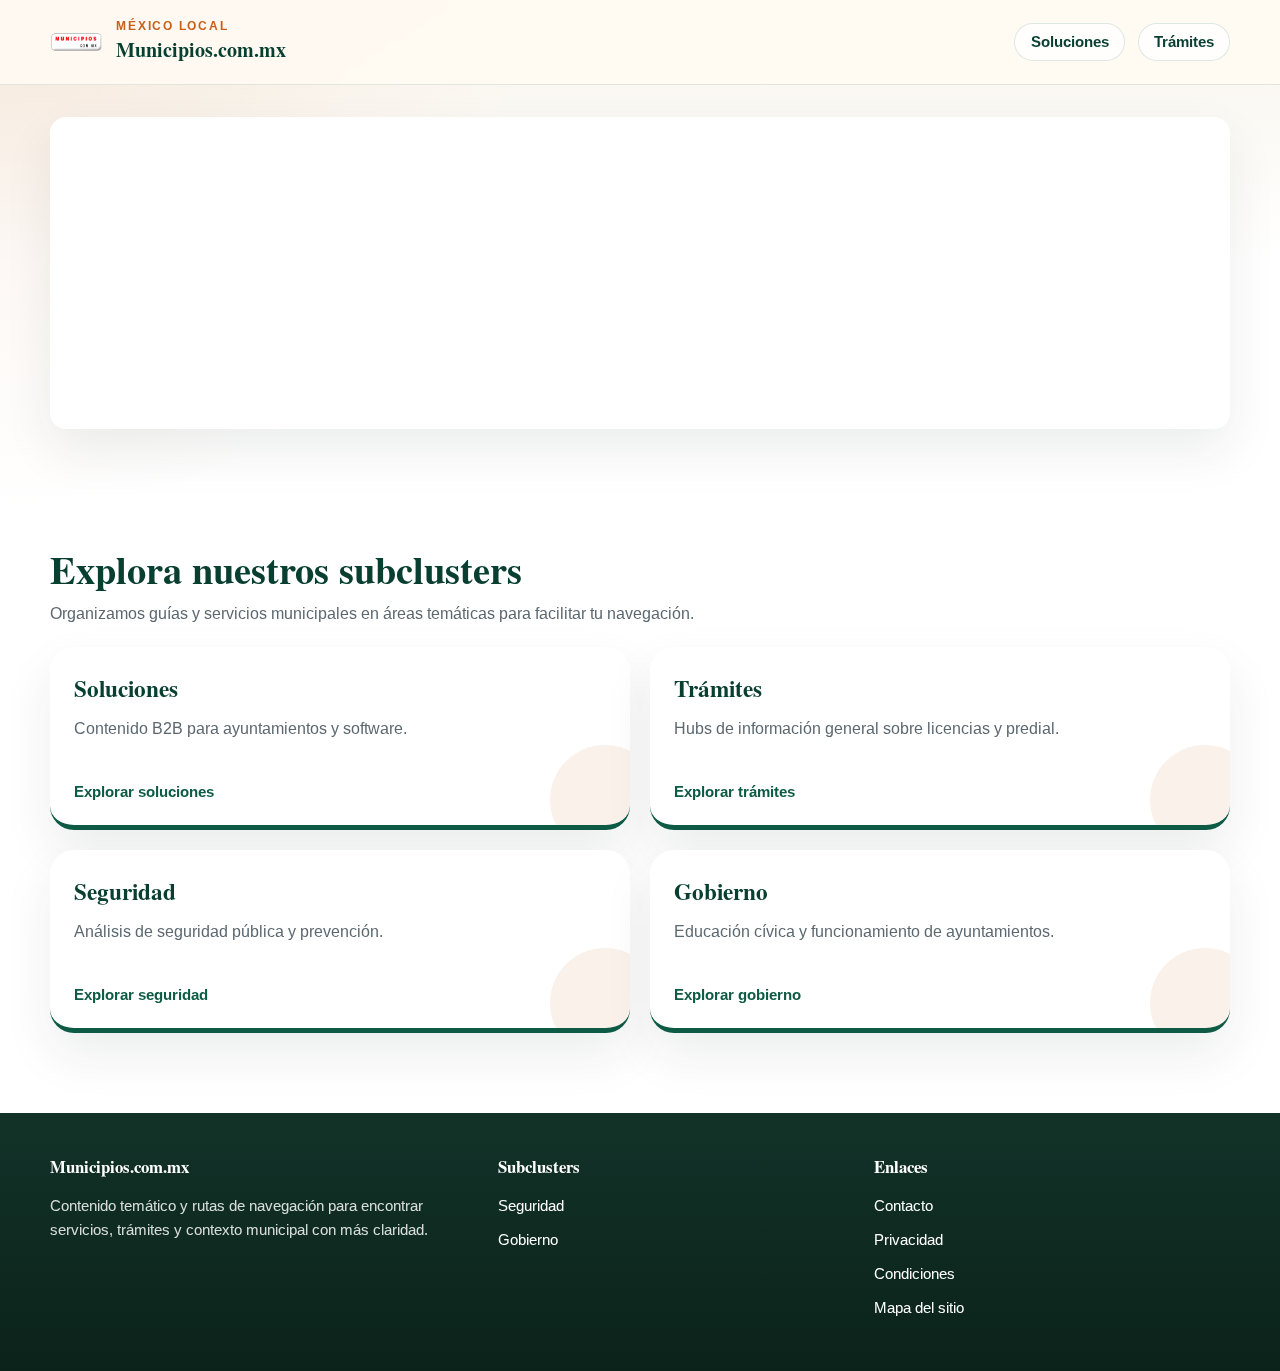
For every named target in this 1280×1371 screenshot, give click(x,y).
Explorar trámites (734, 792)
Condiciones (914, 1273)
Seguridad (531, 1205)
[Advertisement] (640, 273)
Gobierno (528, 1239)
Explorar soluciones (144, 792)
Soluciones (1070, 41)
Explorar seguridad (141, 995)
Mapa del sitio (919, 1307)
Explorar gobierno (737, 995)
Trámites (1184, 41)
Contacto (903, 1205)
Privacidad (908, 1239)
